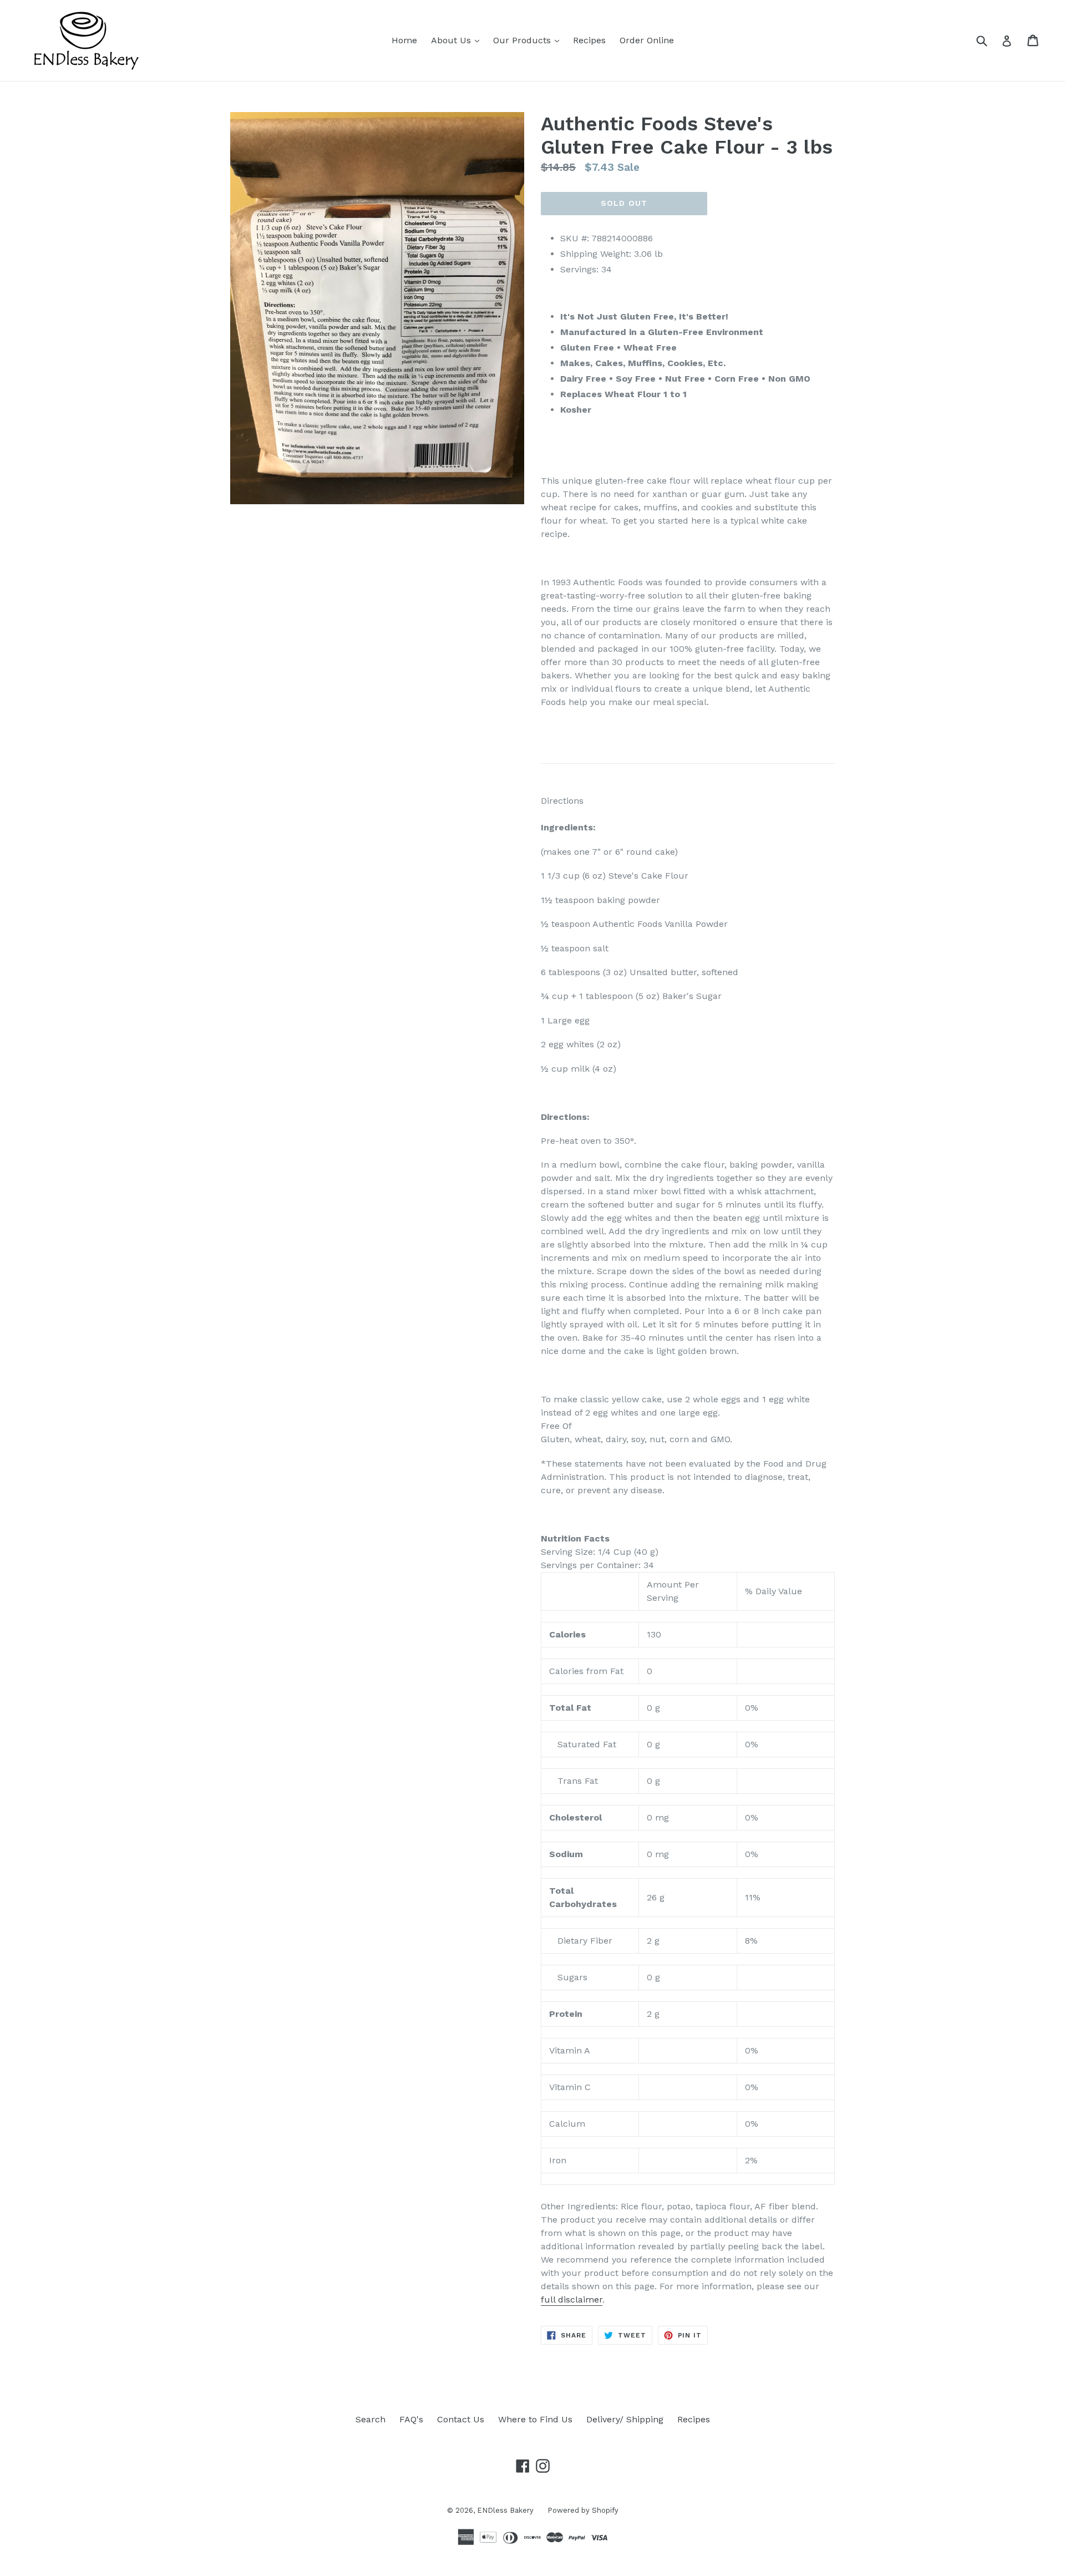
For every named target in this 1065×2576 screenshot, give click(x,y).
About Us (458, 40)
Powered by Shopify (583, 2510)
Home (404, 40)
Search (371, 2419)
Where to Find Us (535, 2419)
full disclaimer (572, 2299)
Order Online (647, 40)
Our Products (529, 40)
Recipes (589, 40)
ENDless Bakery (505, 2510)
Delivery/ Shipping (625, 2419)
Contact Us (461, 2419)
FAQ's (411, 2419)
